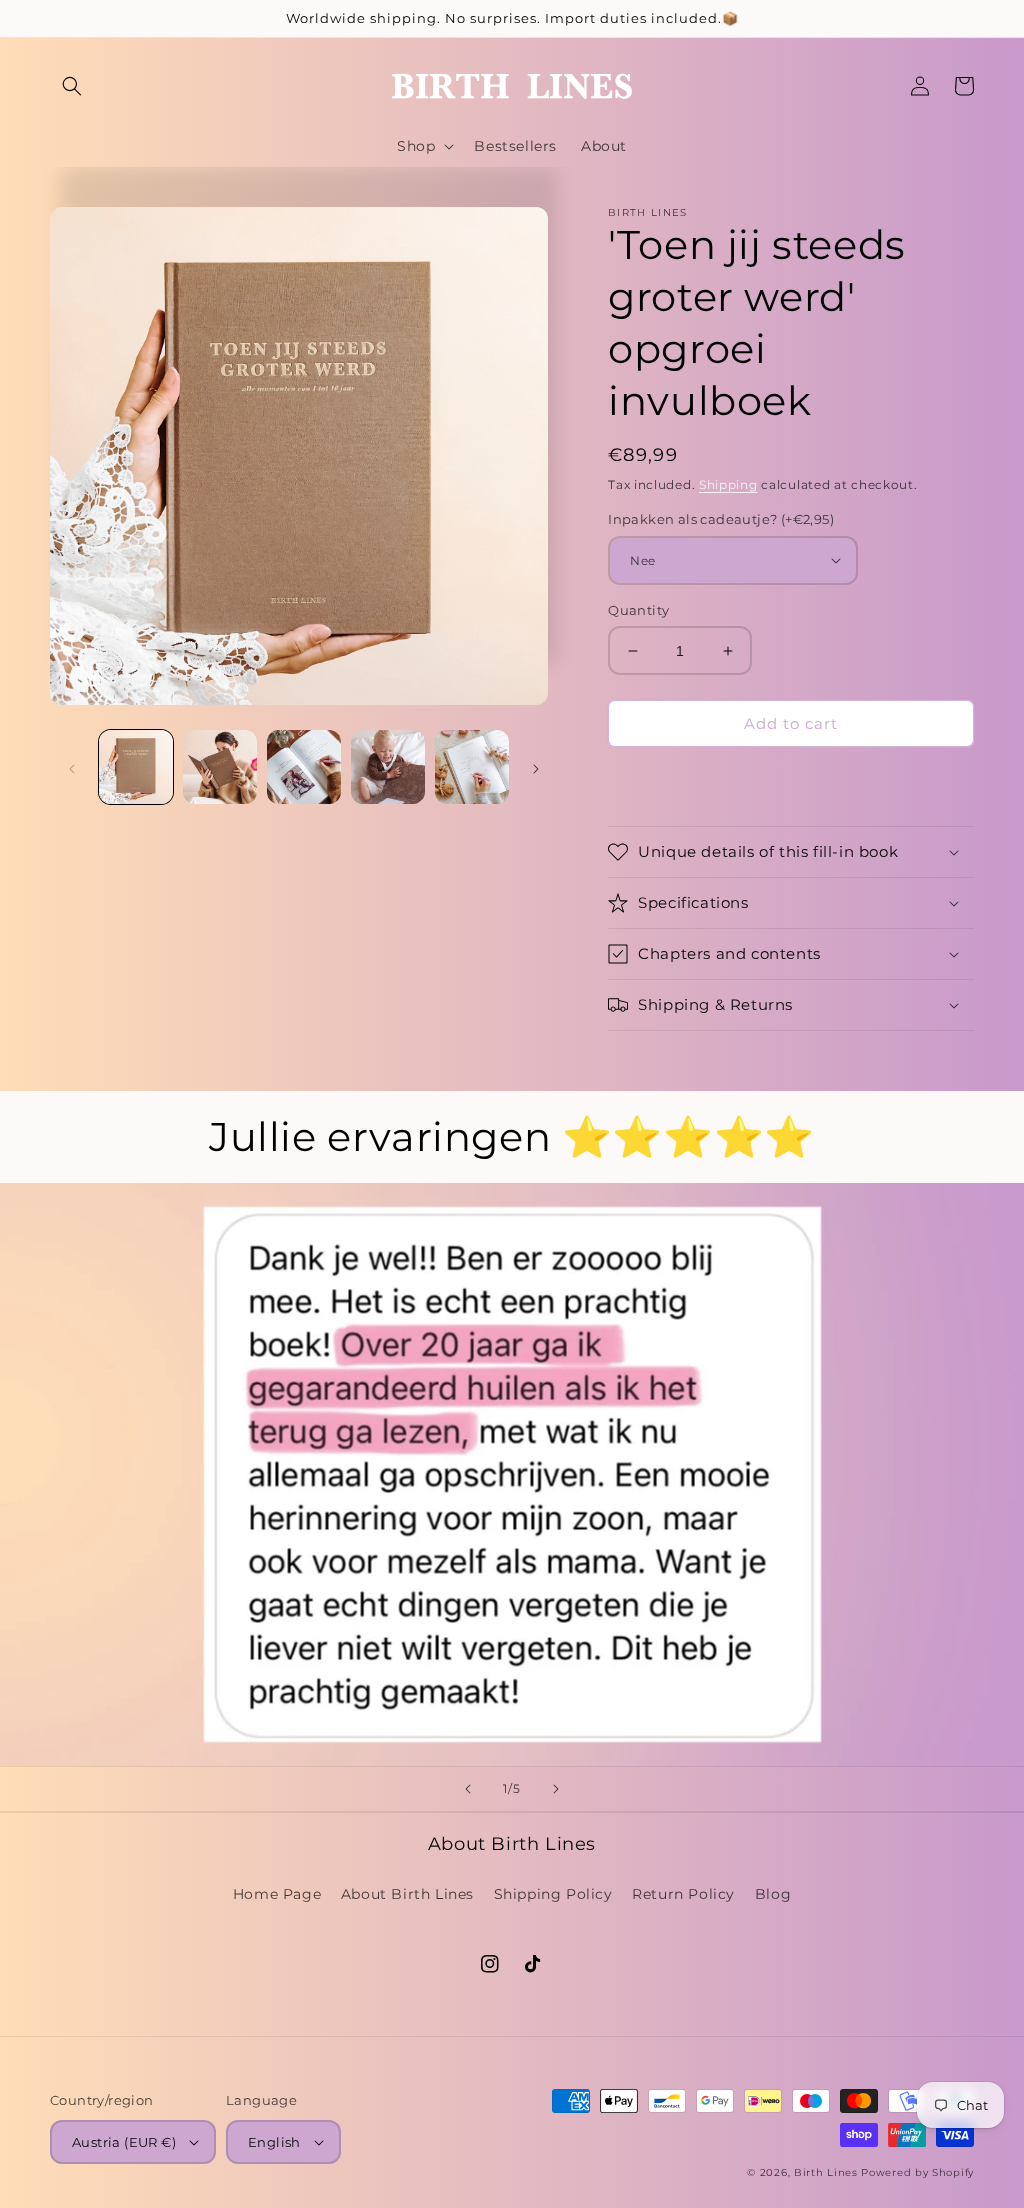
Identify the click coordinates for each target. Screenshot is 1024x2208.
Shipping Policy (553, 1894)
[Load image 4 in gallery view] (388, 767)
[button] (72, 86)
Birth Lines (826, 2172)
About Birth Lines (407, 1894)
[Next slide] (556, 1789)
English (274, 2142)
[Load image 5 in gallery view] (472, 767)
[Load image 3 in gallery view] (304, 767)
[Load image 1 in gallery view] (136, 767)
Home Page (277, 1894)
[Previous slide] (468, 1789)
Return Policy (683, 1894)
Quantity (638, 610)
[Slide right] (536, 767)
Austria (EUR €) (124, 2142)
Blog (773, 1894)
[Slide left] (72, 767)
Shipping (728, 484)
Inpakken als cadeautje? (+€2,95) (721, 519)
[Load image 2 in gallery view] (220, 767)
